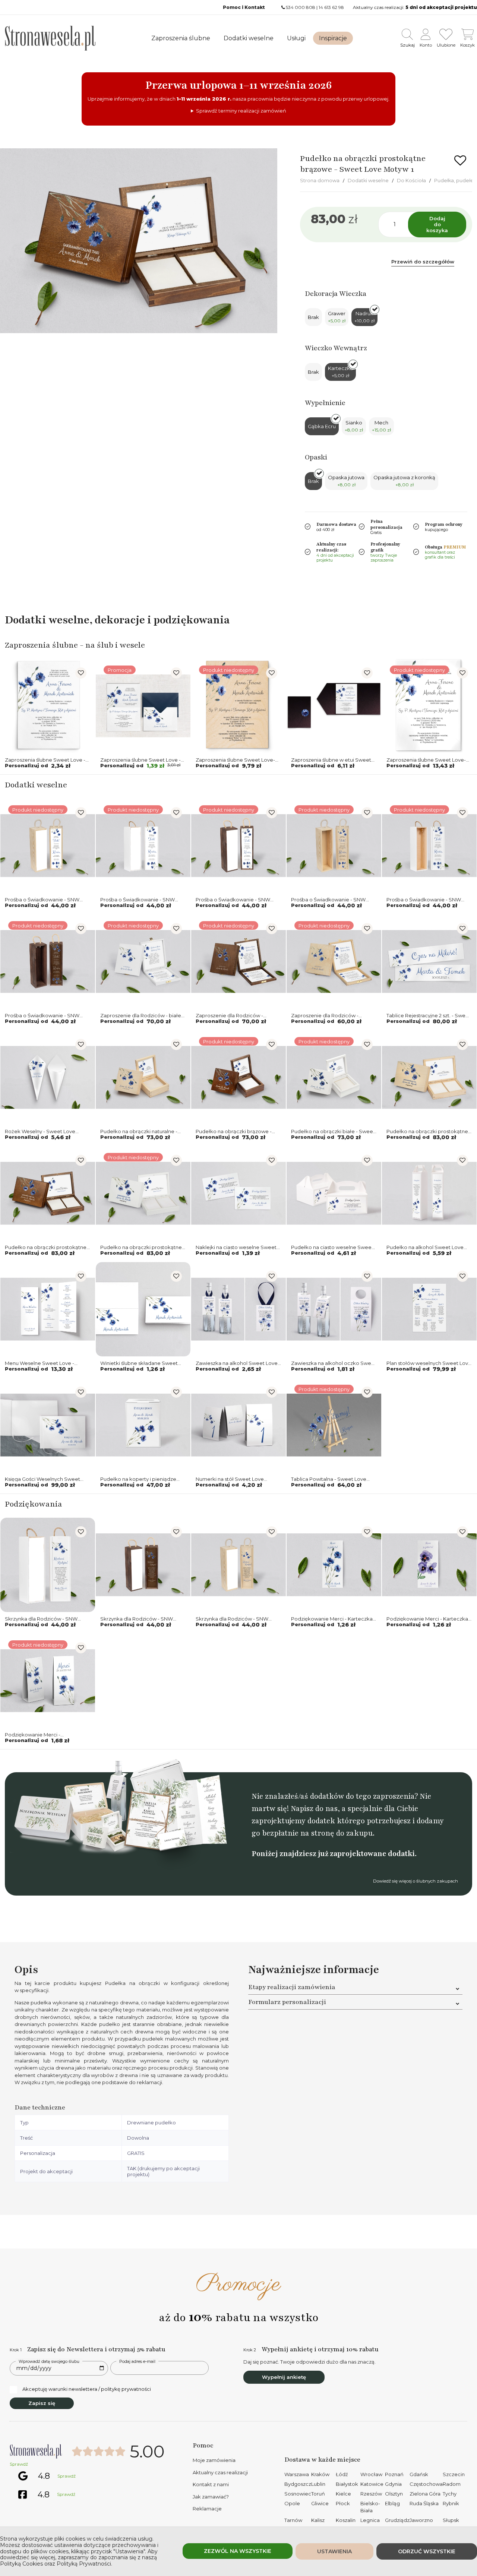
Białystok (347, 2484)
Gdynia (393, 2484)
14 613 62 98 (331, 7)
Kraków (320, 2474)
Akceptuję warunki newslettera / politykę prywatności (87, 2389)
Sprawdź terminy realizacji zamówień (241, 111)
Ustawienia (334, 2551)
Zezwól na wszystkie (238, 2551)
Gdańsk (419, 2474)
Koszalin (346, 2520)
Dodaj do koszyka (437, 224)
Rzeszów (371, 2494)
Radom (452, 2484)
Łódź (342, 2474)
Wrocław (371, 2474)
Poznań (394, 2474)
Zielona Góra (425, 2494)
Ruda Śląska (424, 2503)
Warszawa (297, 2474)
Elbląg (392, 2503)
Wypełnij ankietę (284, 2377)
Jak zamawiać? (211, 2497)
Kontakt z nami (211, 2484)
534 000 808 (301, 7)
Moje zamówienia (214, 2460)
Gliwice (320, 2503)
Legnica (370, 2520)
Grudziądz (397, 2520)
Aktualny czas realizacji (220, 2472)
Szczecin (454, 2474)
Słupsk (451, 2520)
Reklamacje (207, 2509)
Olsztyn (394, 2494)
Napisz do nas (314, 1809)
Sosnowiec (298, 2494)
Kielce (343, 2494)
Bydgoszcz (298, 2484)
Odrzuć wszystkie (427, 2551)
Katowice (372, 2484)
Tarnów (293, 2520)
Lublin (318, 2484)
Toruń (318, 2494)
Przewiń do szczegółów (423, 262)
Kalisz (318, 2520)
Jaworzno (421, 2520)
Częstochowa (426, 2484)
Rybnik (451, 2503)
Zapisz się (42, 2403)
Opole (292, 2503)
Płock (343, 2503)
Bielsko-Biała (370, 2507)
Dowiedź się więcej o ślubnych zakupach (416, 1881)
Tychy (450, 2494)
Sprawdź (19, 2464)
